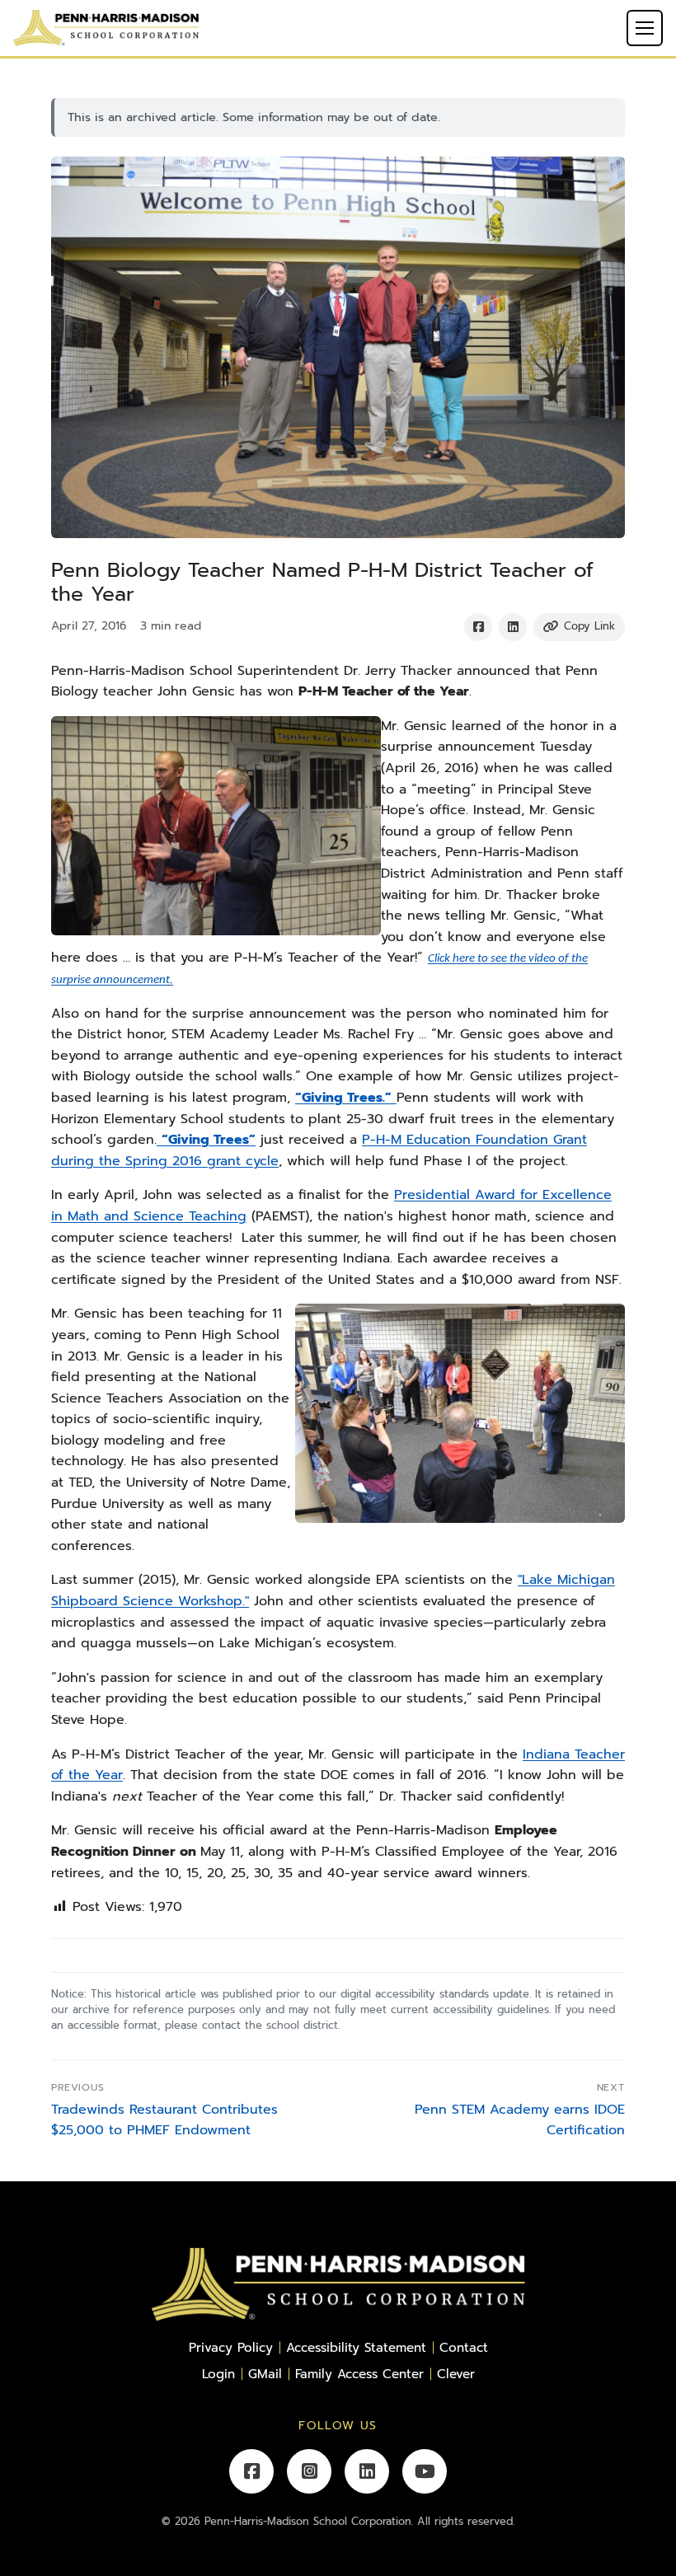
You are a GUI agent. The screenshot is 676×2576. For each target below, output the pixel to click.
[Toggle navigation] (645, 28)
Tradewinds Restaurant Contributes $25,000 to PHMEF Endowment (164, 2120)
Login (218, 2374)
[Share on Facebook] (478, 627)
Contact (464, 2347)
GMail (265, 2374)
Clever (456, 2374)
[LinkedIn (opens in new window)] (367, 2471)
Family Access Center (359, 2374)
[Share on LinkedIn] (513, 627)
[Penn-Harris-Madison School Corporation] (106, 27)
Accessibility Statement (356, 2347)
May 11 (220, 1852)
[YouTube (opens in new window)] (425, 2471)
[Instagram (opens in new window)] (309, 2471)
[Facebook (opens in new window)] (251, 2471)
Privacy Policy (231, 2347)
